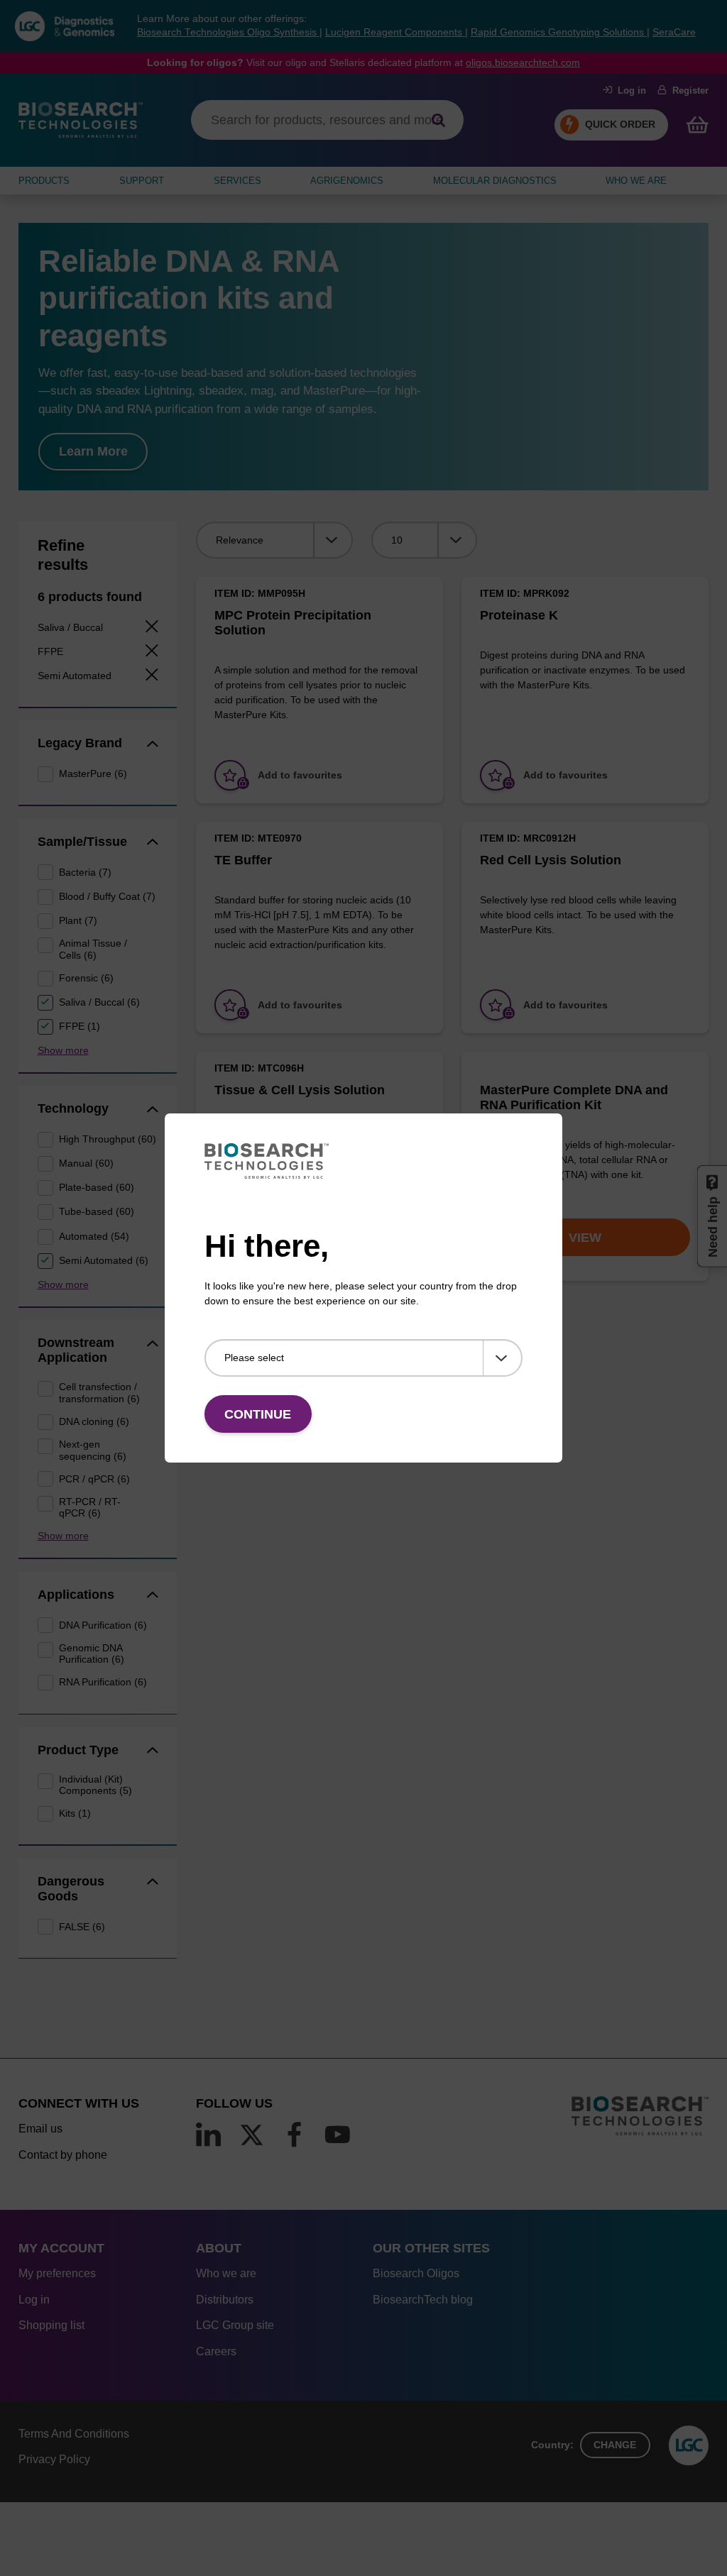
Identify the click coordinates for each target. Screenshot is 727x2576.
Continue (258, 1414)
